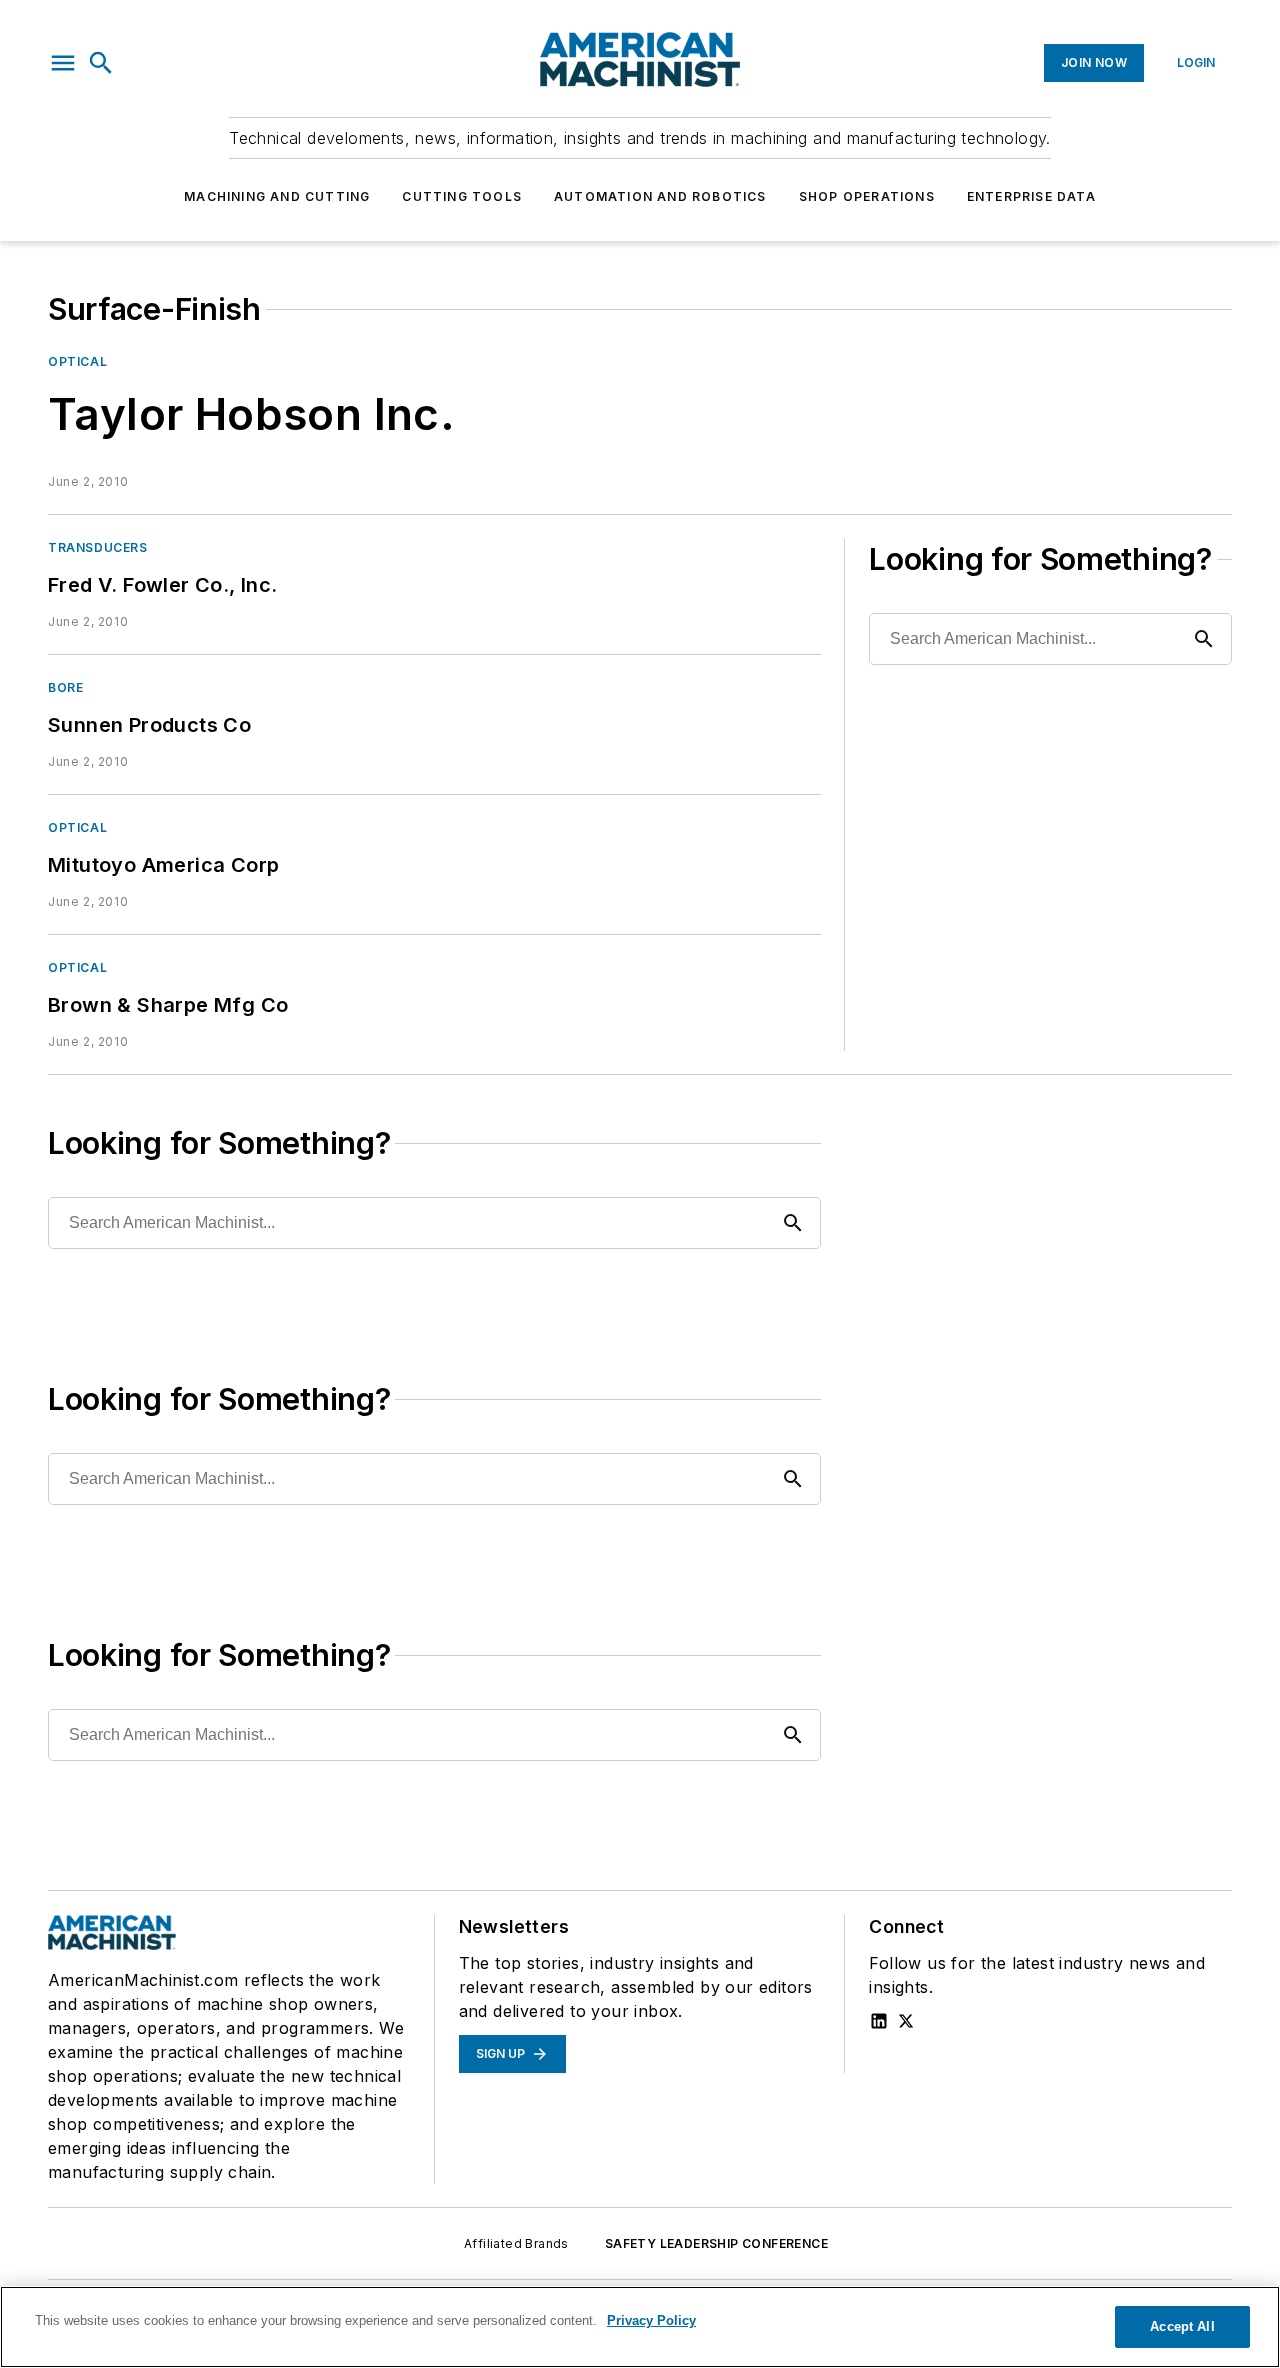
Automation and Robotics (660, 196)
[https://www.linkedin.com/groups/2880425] (879, 2021)
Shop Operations (867, 196)
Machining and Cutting (277, 196)
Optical (77, 361)
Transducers (98, 547)
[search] (101, 63)
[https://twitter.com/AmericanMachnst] (906, 2021)
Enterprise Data (1031, 196)
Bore (65, 687)
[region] (640, 2327)
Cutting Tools (462, 196)
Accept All (1182, 2326)
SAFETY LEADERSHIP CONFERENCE (716, 2243)
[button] (63, 63)
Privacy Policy (651, 2320)
